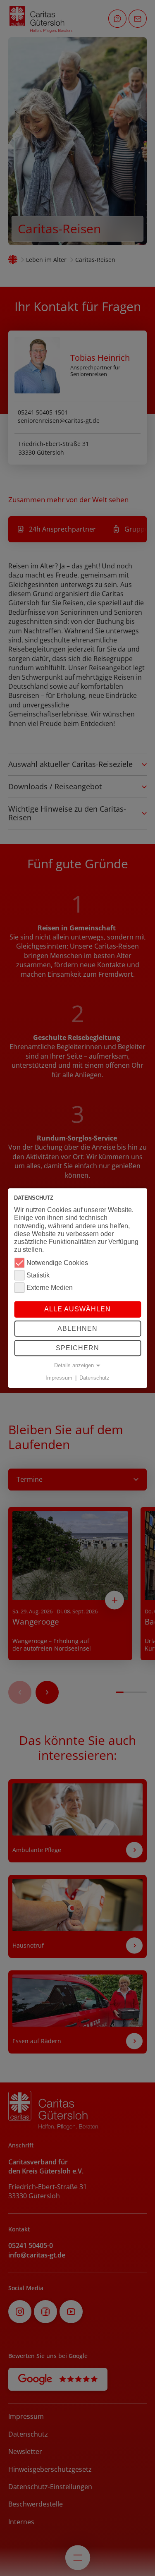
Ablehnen (77, 1329)
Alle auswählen (77, 1310)
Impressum (59, 1378)
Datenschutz (94, 1378)
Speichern (77, 1348)
